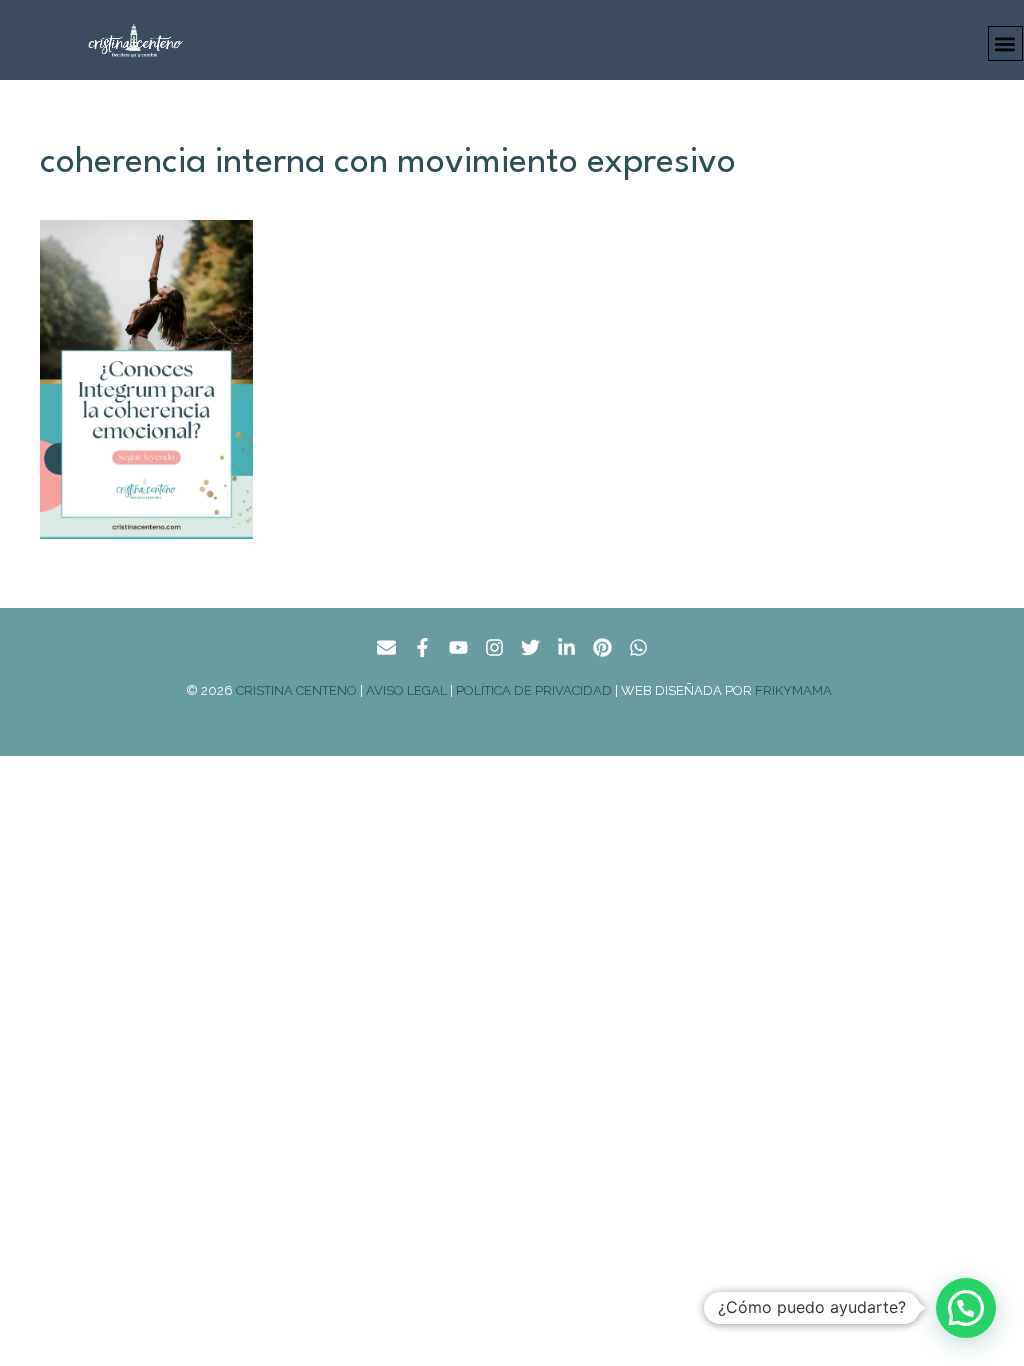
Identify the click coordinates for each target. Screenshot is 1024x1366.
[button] (1005, 43)
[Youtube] (458, 647)
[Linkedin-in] (566, 647)
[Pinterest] (602, 647)
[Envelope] (386, 647)
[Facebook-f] (422, 647)
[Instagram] (494, 647)
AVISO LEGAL (406, 690)
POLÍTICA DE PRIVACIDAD (534, 690)
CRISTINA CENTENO (296, 690)
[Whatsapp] (638, 647)
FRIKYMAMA (796, 690)
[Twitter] (530, 647)
